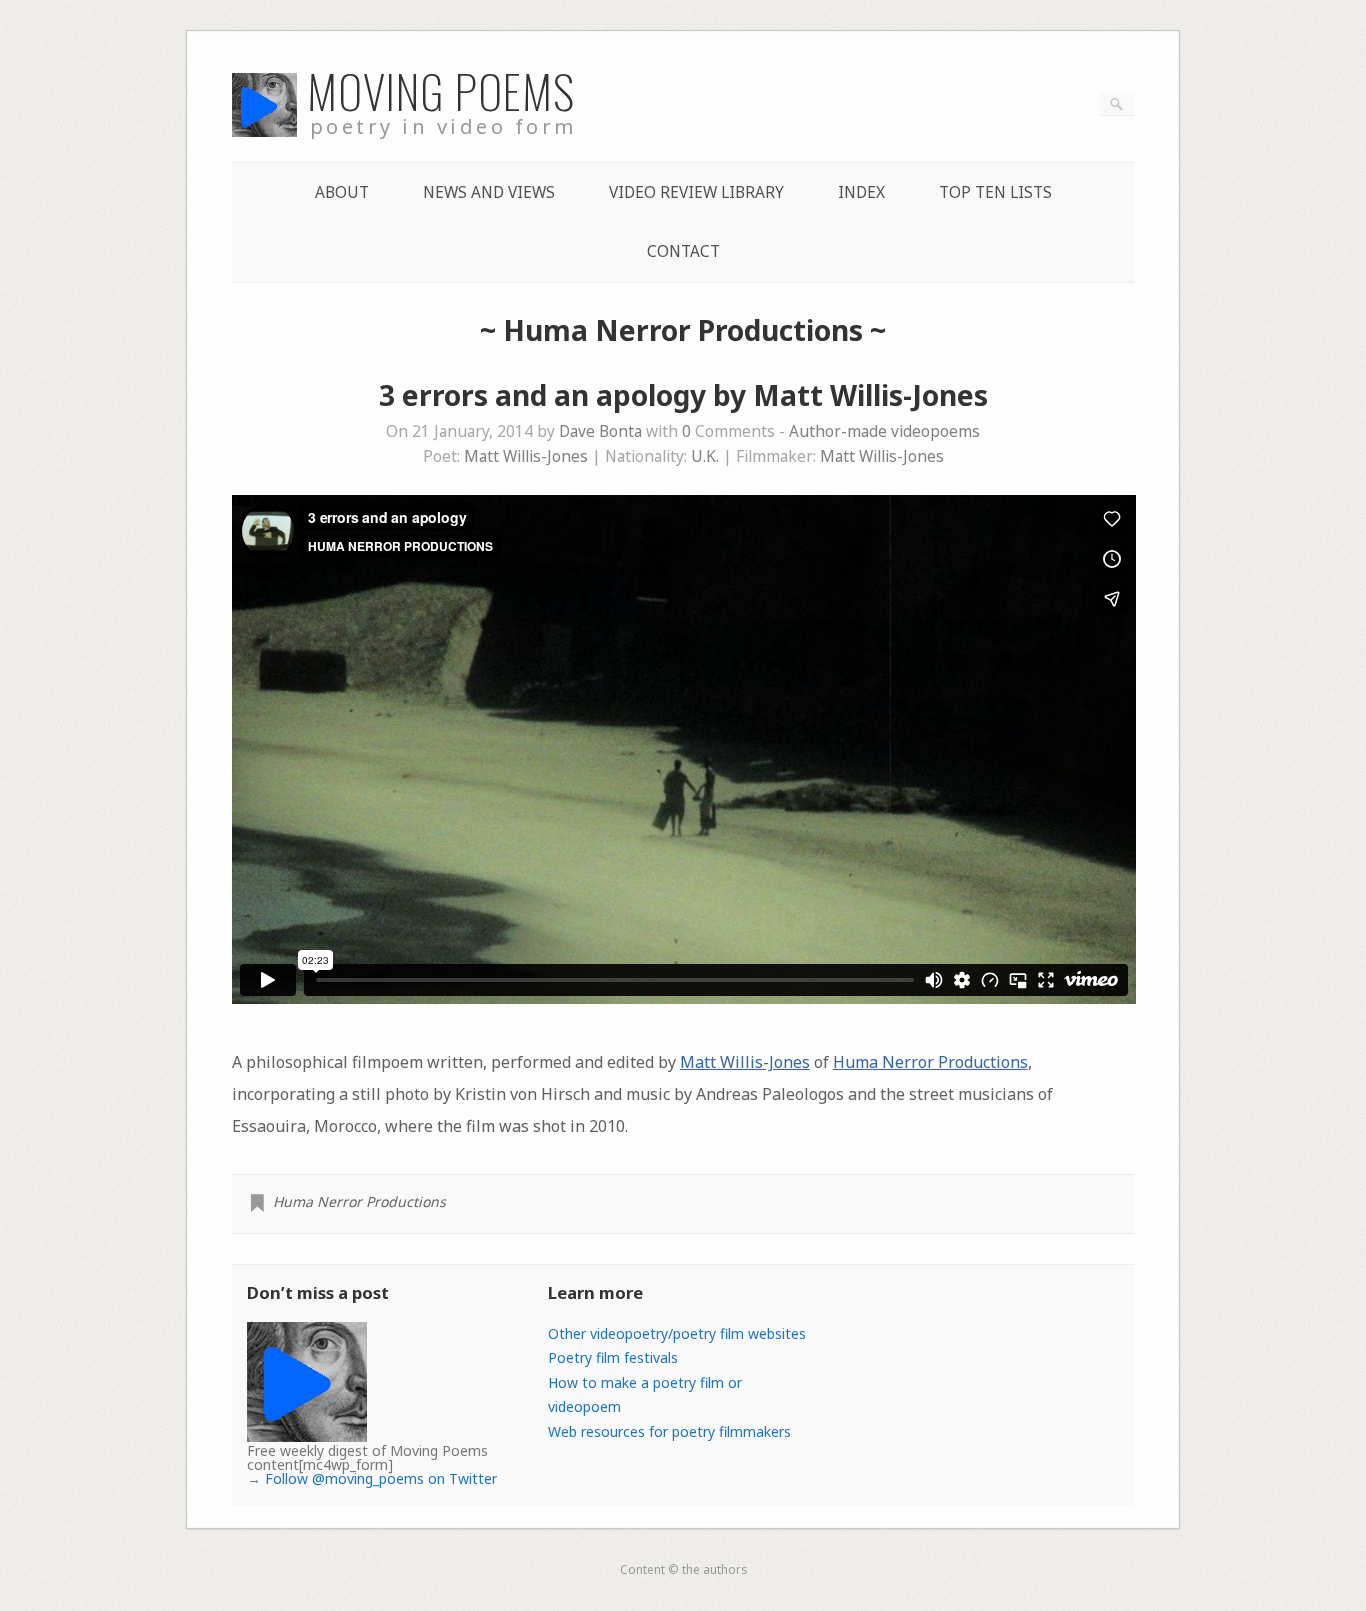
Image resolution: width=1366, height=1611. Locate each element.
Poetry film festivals (613, 1357)
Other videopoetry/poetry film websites (677, 1333)
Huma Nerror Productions (930, 1062)
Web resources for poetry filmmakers (669, 1431)
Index (861, 192)
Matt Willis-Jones (526, 456)
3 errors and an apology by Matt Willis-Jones (683, 395)
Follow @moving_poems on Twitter (381, 1478)
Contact (683, 251)
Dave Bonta (600, 431)
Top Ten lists (995, 192)
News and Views (489, 192)
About (342, 192)
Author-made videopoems (884, 431)
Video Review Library (696, 192)
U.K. (705, 456)
